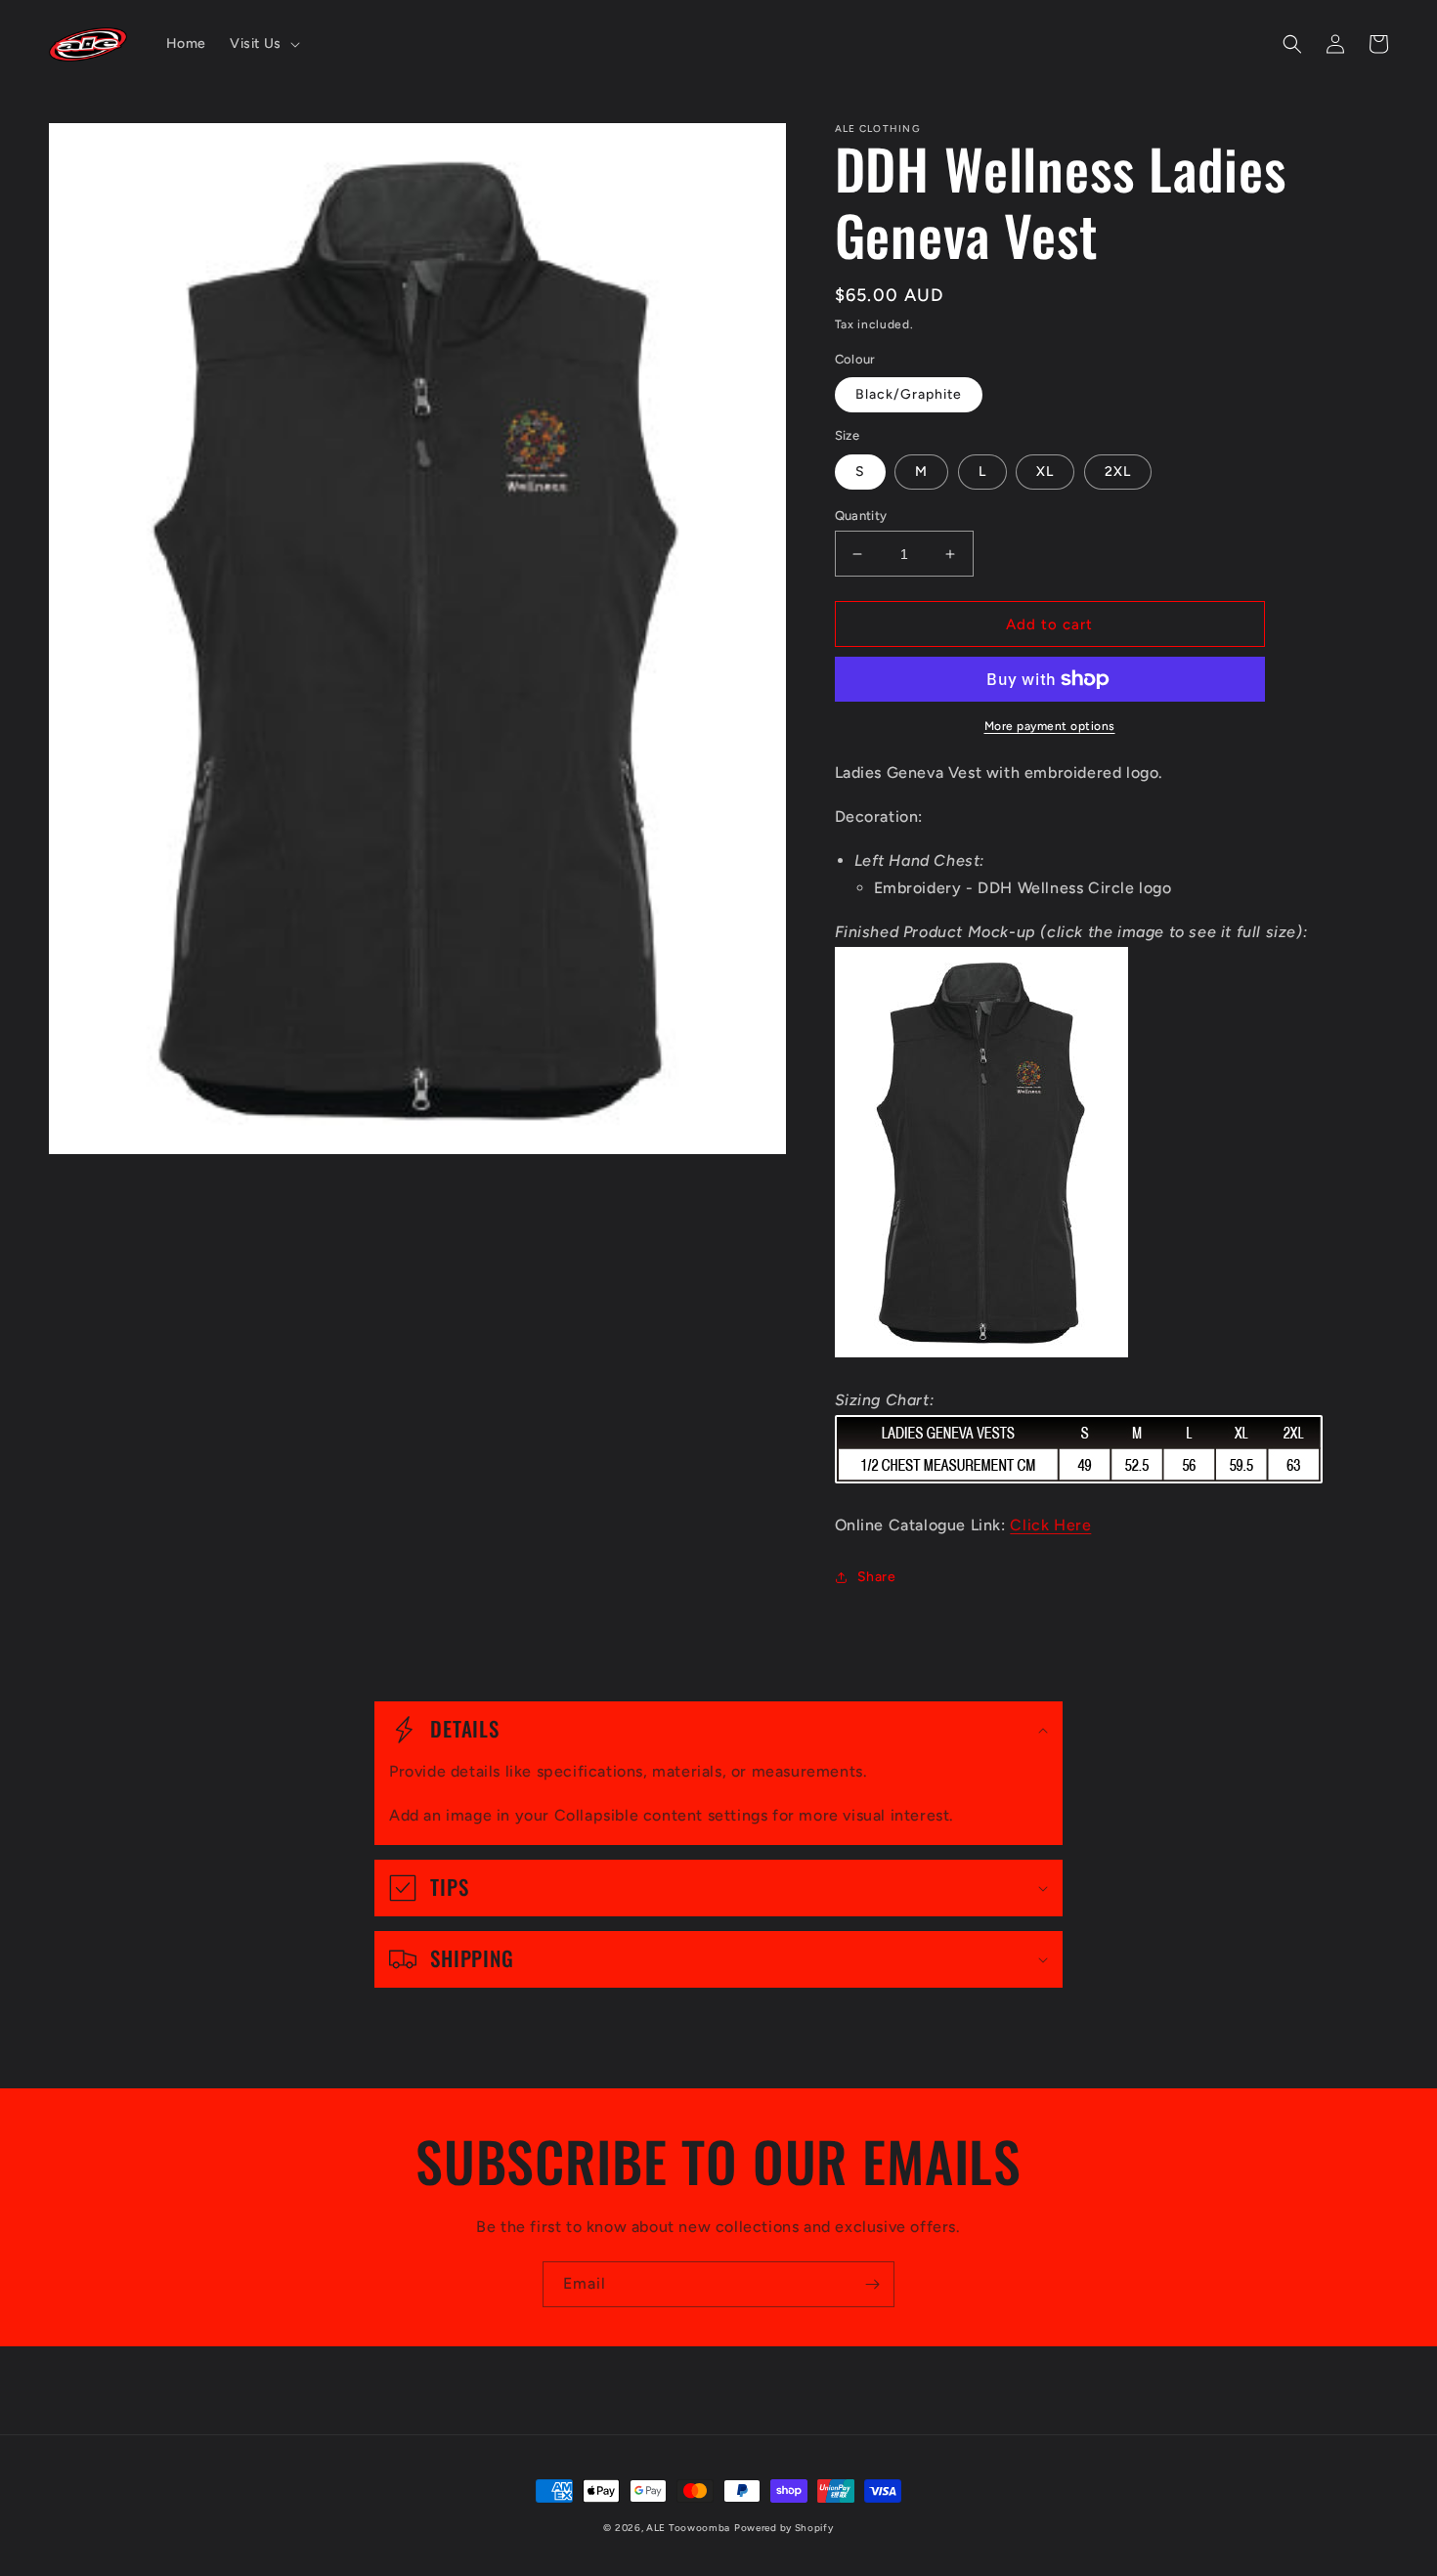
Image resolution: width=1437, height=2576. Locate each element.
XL (1045, 472)
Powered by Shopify (784, 2528)
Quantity (861, 515)
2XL (1118, 472)
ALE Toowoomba (688, 2528)
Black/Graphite (909, 394)
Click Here (1050, 1525)
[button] (263, 44)
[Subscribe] (872, 2284)
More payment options (1050, 726)
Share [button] (877, 1577)
